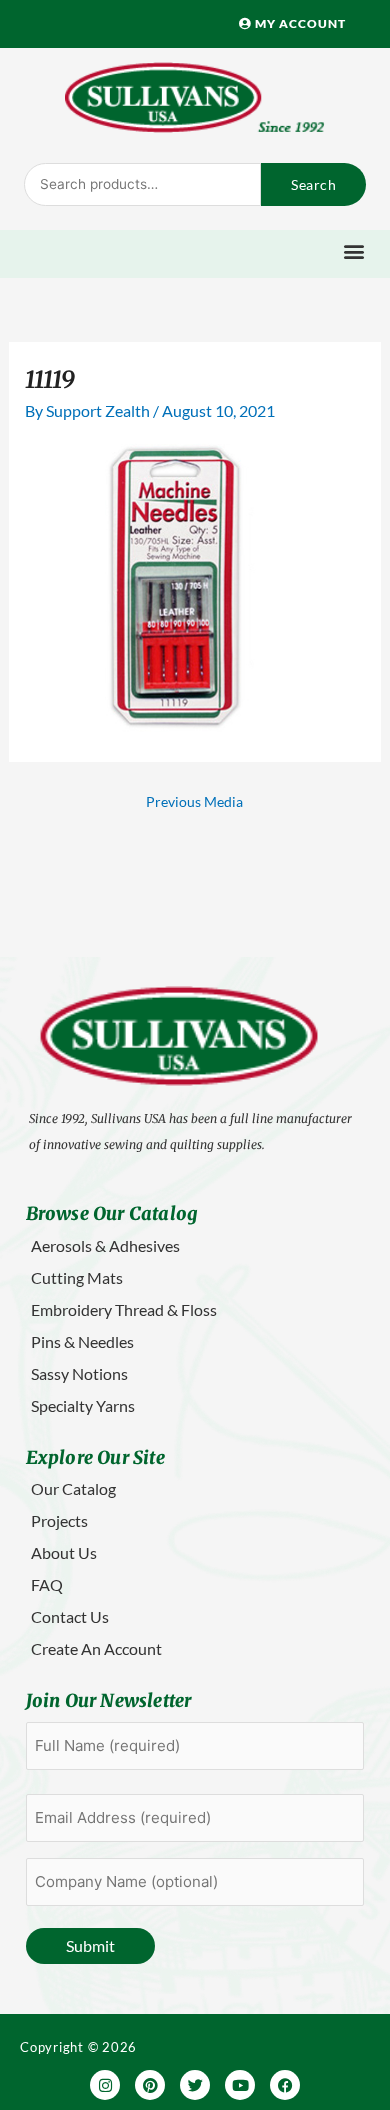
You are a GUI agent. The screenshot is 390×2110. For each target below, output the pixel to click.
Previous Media (194, 801)
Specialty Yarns (83, 1405)
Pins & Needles (82, 1341)
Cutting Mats (77, 1277)
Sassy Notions (79, 1373)
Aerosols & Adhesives (105, 1245)
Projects (59, 1520)
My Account (299, 23)
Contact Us (70, 1616)
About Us (64, 1552)
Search (313, 184)
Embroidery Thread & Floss (124, 1309)
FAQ (47, 1584)
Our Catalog (73, 1488)
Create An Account (96, 1648)
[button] (354, 251)
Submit (90, 1945)
